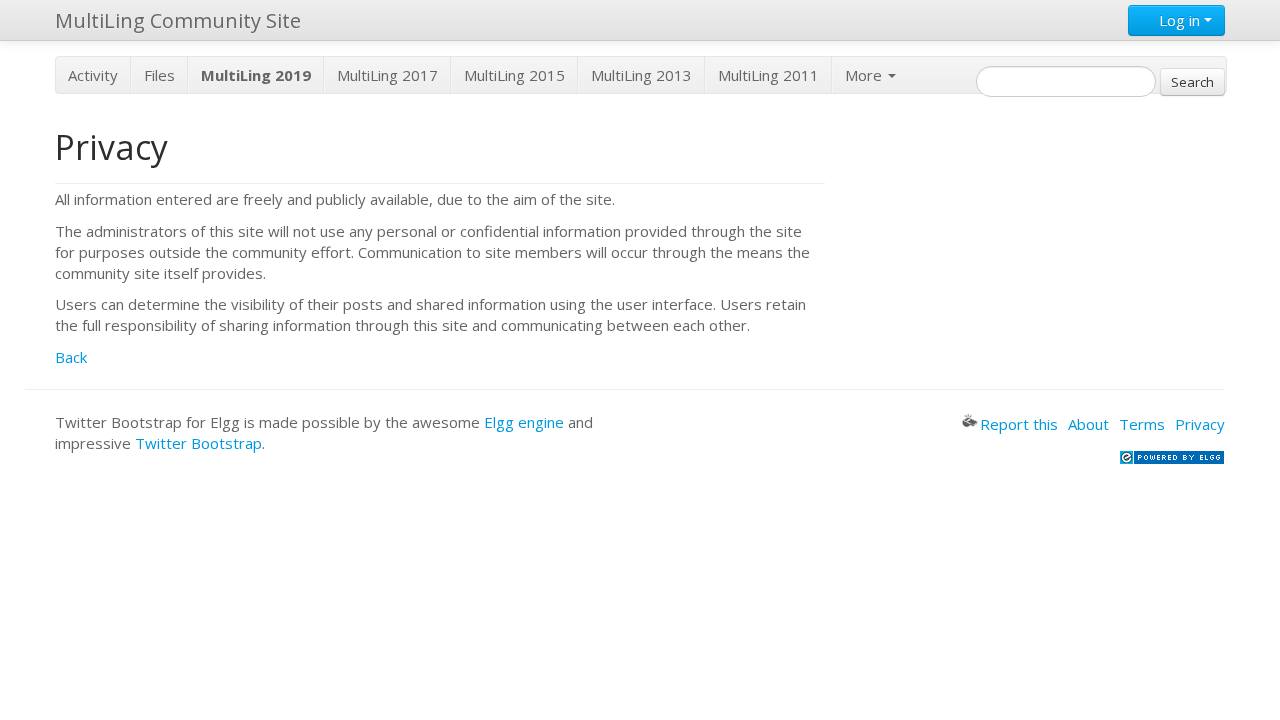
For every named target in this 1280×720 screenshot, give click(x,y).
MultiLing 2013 (641, 75)
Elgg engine (524, 422)
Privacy (1200, 424)
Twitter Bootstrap (198, 443)
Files (159, 75)
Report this (1019, 424)
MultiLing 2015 (514, 75)
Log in (1179, 20)
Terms (1142, 424)
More (865, 75)
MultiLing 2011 (768, 75)
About (1088, 424)
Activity (93, 75)
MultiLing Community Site (178, 20)
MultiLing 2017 (387, 75)
